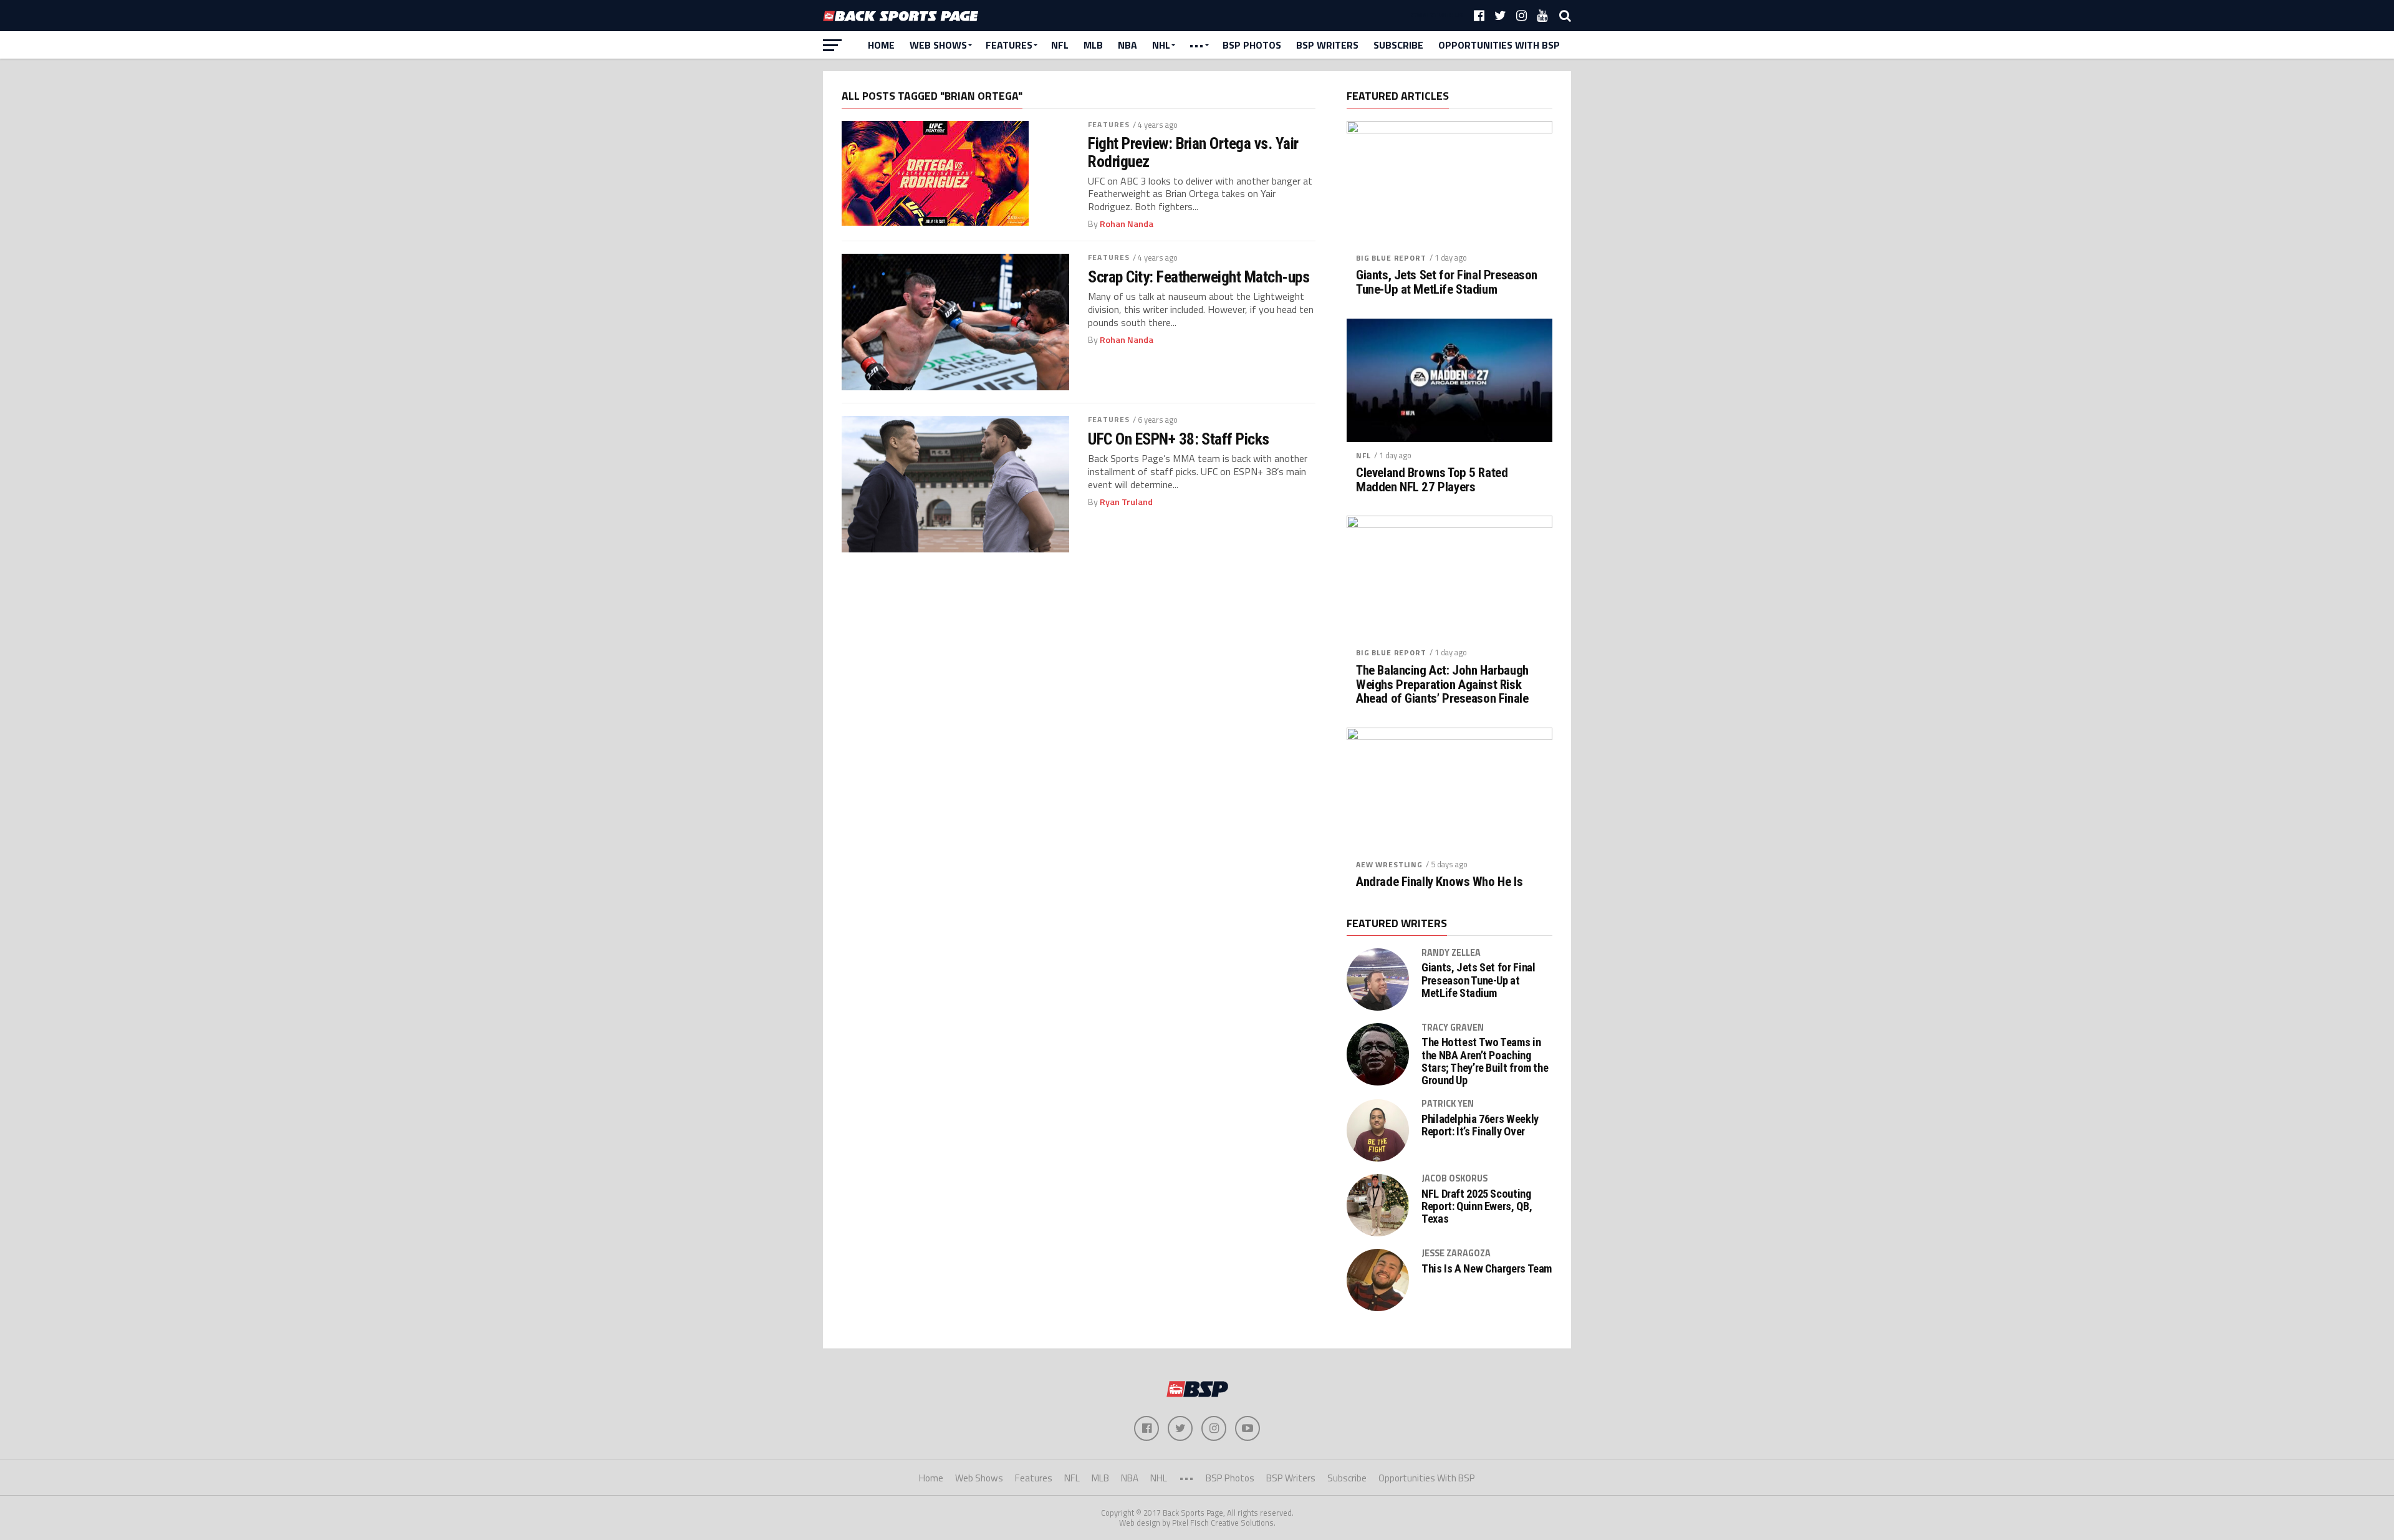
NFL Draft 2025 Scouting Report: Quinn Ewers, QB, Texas (1477, 1206)
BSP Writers (1327, 45)
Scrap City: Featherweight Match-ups (1199, 277)
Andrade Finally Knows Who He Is (1439, 882)
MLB (1093, 45)
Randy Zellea (1451, 953)
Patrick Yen (1448, 1104)
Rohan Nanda (1127, 224)
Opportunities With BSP (1499, 45)
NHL (1161, 45)
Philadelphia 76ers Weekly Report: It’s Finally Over (1480, 1125)
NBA (1127, 45)
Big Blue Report (1391, 258)
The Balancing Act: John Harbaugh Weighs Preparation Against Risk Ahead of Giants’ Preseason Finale (1442, 685)
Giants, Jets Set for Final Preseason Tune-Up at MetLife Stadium (1447, 282)
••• (1196, 45)
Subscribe (1398, 45)
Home (881, 45)
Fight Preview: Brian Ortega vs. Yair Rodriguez (1193, 152)
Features (1009, 45)
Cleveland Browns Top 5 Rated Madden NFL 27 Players (1432, 480)
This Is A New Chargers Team (1487, 1269)
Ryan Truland (1126, 502)
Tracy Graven (1453, 1027)
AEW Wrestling (1389, 864)
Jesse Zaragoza (1456, 1253)
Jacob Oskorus (1454, 1178)
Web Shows (938, 45)
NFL (1060, 45)
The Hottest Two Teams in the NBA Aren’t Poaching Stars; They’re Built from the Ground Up (1485, 1061)
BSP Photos (1252, 45)
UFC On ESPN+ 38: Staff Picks (1179, 439)
